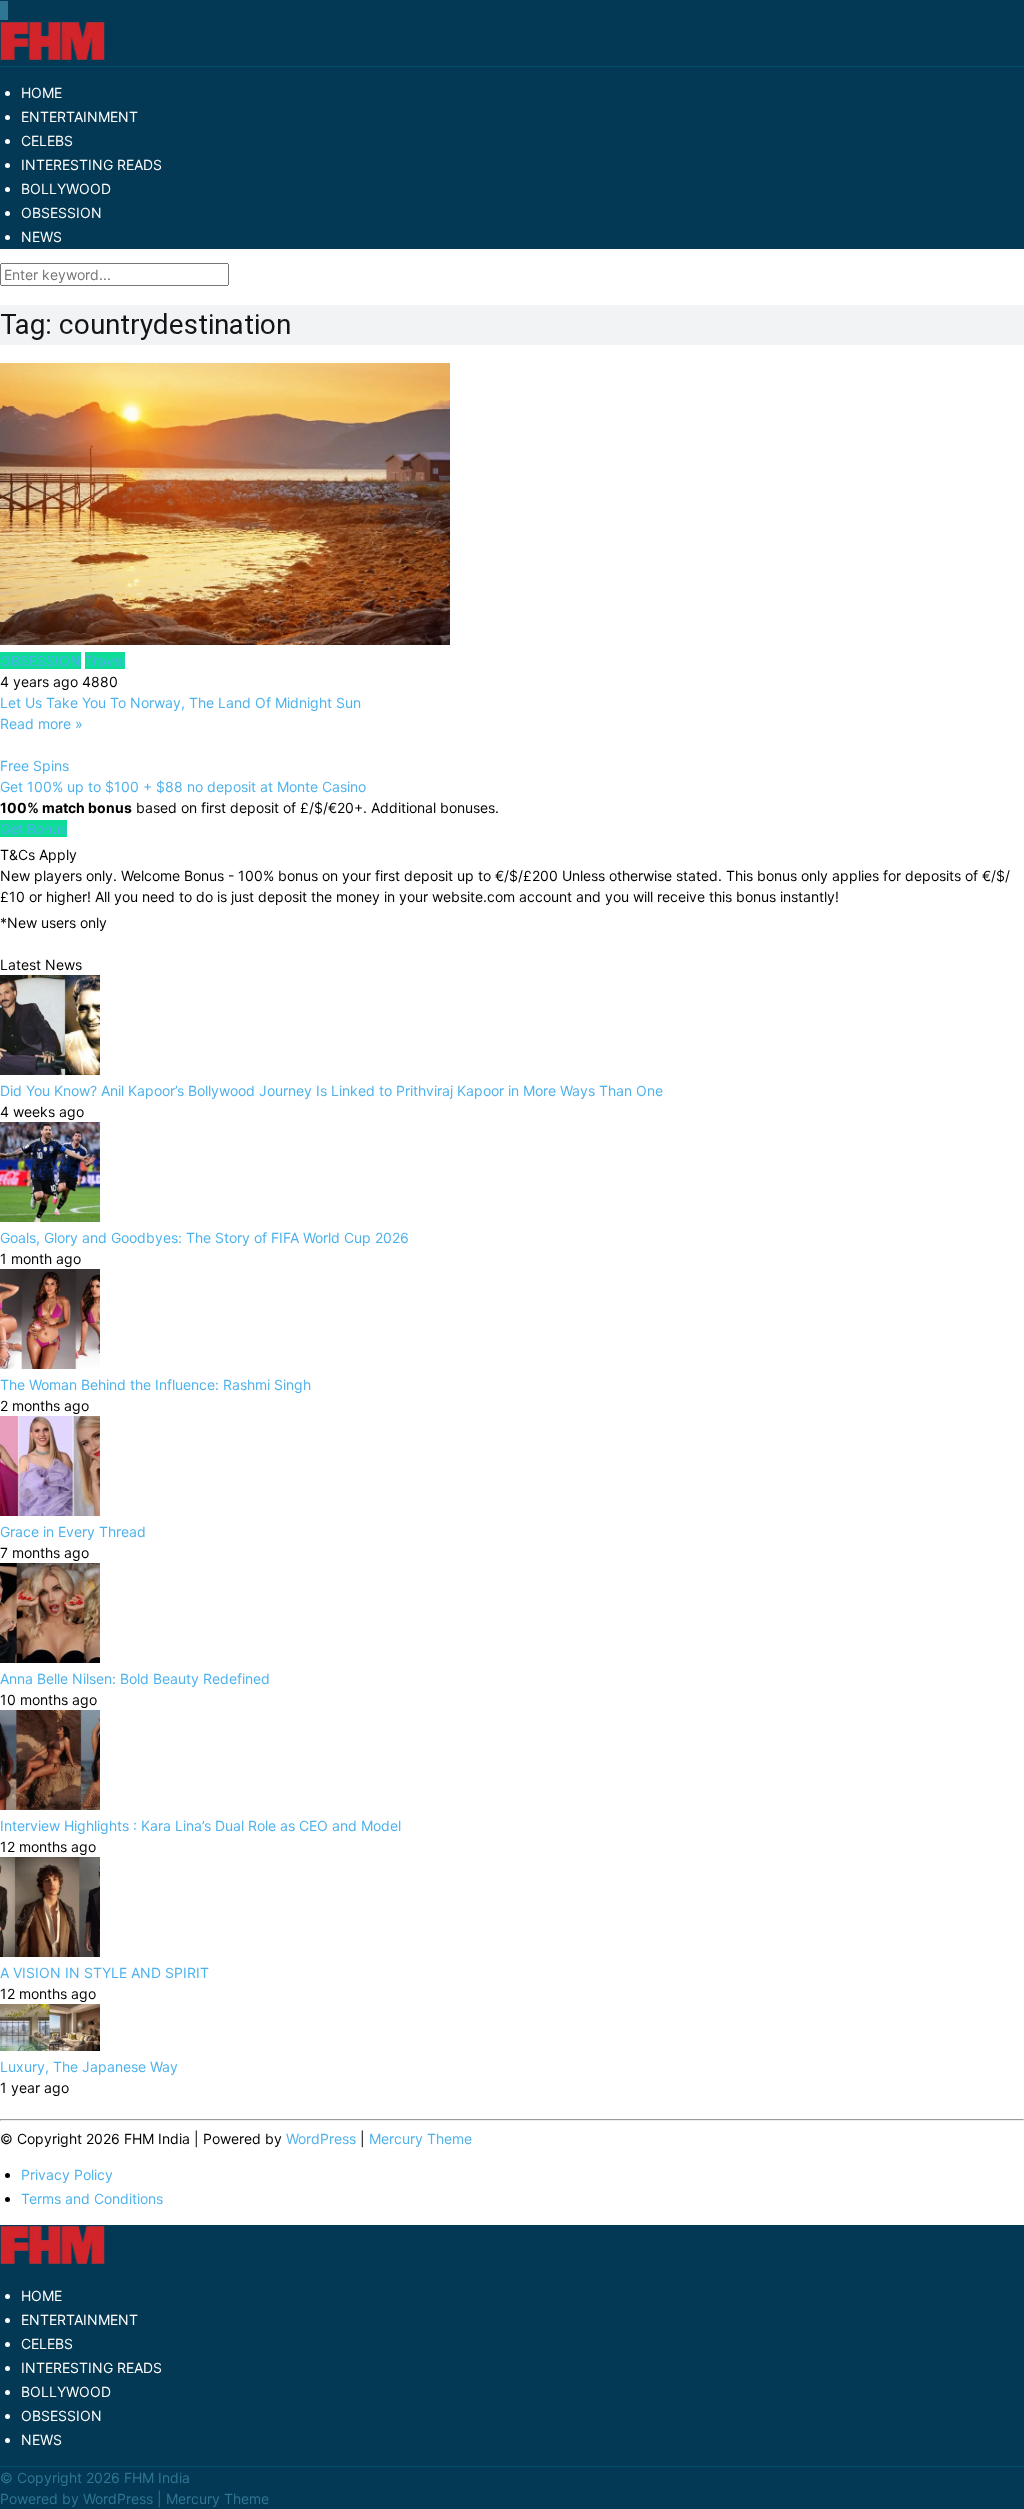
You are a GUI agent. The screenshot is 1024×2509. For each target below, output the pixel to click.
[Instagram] (7, 10)
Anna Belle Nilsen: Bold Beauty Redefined (135, 1678)
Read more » (41, 723)
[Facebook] (1, 10)
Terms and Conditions (92, 2198)
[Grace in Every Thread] (50, 1510)
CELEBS (47, 140)
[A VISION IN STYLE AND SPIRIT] (50, 1951)
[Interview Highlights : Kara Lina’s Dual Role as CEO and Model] (50, 1804)
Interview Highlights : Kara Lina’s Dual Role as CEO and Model (200, 1825)
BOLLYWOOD (66, 188)
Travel (105, 660)
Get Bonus (33, 828)
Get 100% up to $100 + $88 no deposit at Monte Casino (183, 786)
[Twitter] (3, 10)
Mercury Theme (420, 2138)
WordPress (321, 2138)
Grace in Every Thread (73, 1531)
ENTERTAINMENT (79, 116)
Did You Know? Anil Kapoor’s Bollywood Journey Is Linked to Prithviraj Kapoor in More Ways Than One (331, 1090)
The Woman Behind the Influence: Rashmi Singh (155, 1384)
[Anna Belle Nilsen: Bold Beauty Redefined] (50, 1657)
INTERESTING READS (91, 164)
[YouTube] (5, 10)
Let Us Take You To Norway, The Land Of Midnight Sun (180, 702)
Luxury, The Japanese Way (89, 2066)
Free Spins (34, 765)
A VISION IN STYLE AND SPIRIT (104, 1972)
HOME (41, 92)
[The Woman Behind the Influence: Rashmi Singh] (50, 1363)
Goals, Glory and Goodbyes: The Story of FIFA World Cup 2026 (204, 1237)
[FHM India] (52, 55)
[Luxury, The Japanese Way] (50, 2045)
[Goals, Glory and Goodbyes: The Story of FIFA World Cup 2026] (50, 1216)
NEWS (41, 236)
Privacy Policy (67, 2174)
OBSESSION (61, 212)
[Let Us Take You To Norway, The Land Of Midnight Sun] (512, 506)
